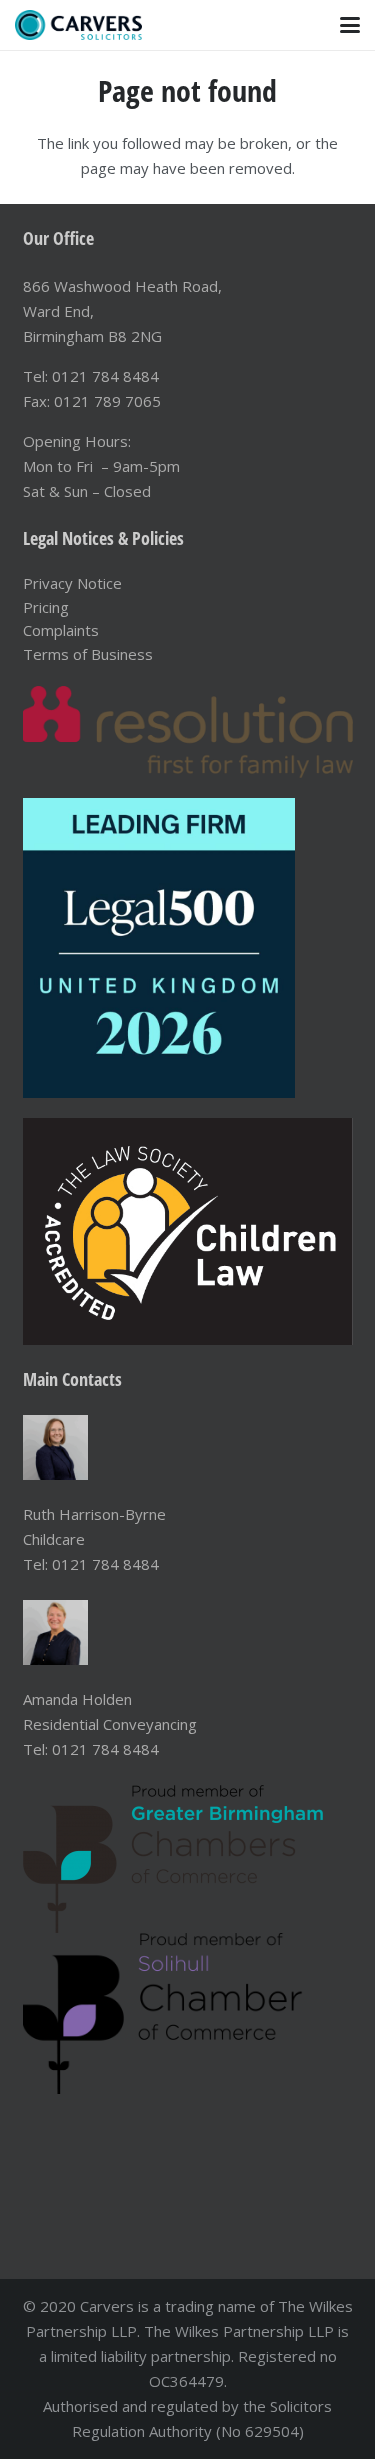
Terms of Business (88, 654)
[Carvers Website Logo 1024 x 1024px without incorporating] (78, 25)
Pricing (46, 607)
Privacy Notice (72, 583)
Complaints (61, 630)
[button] (350, 25)
